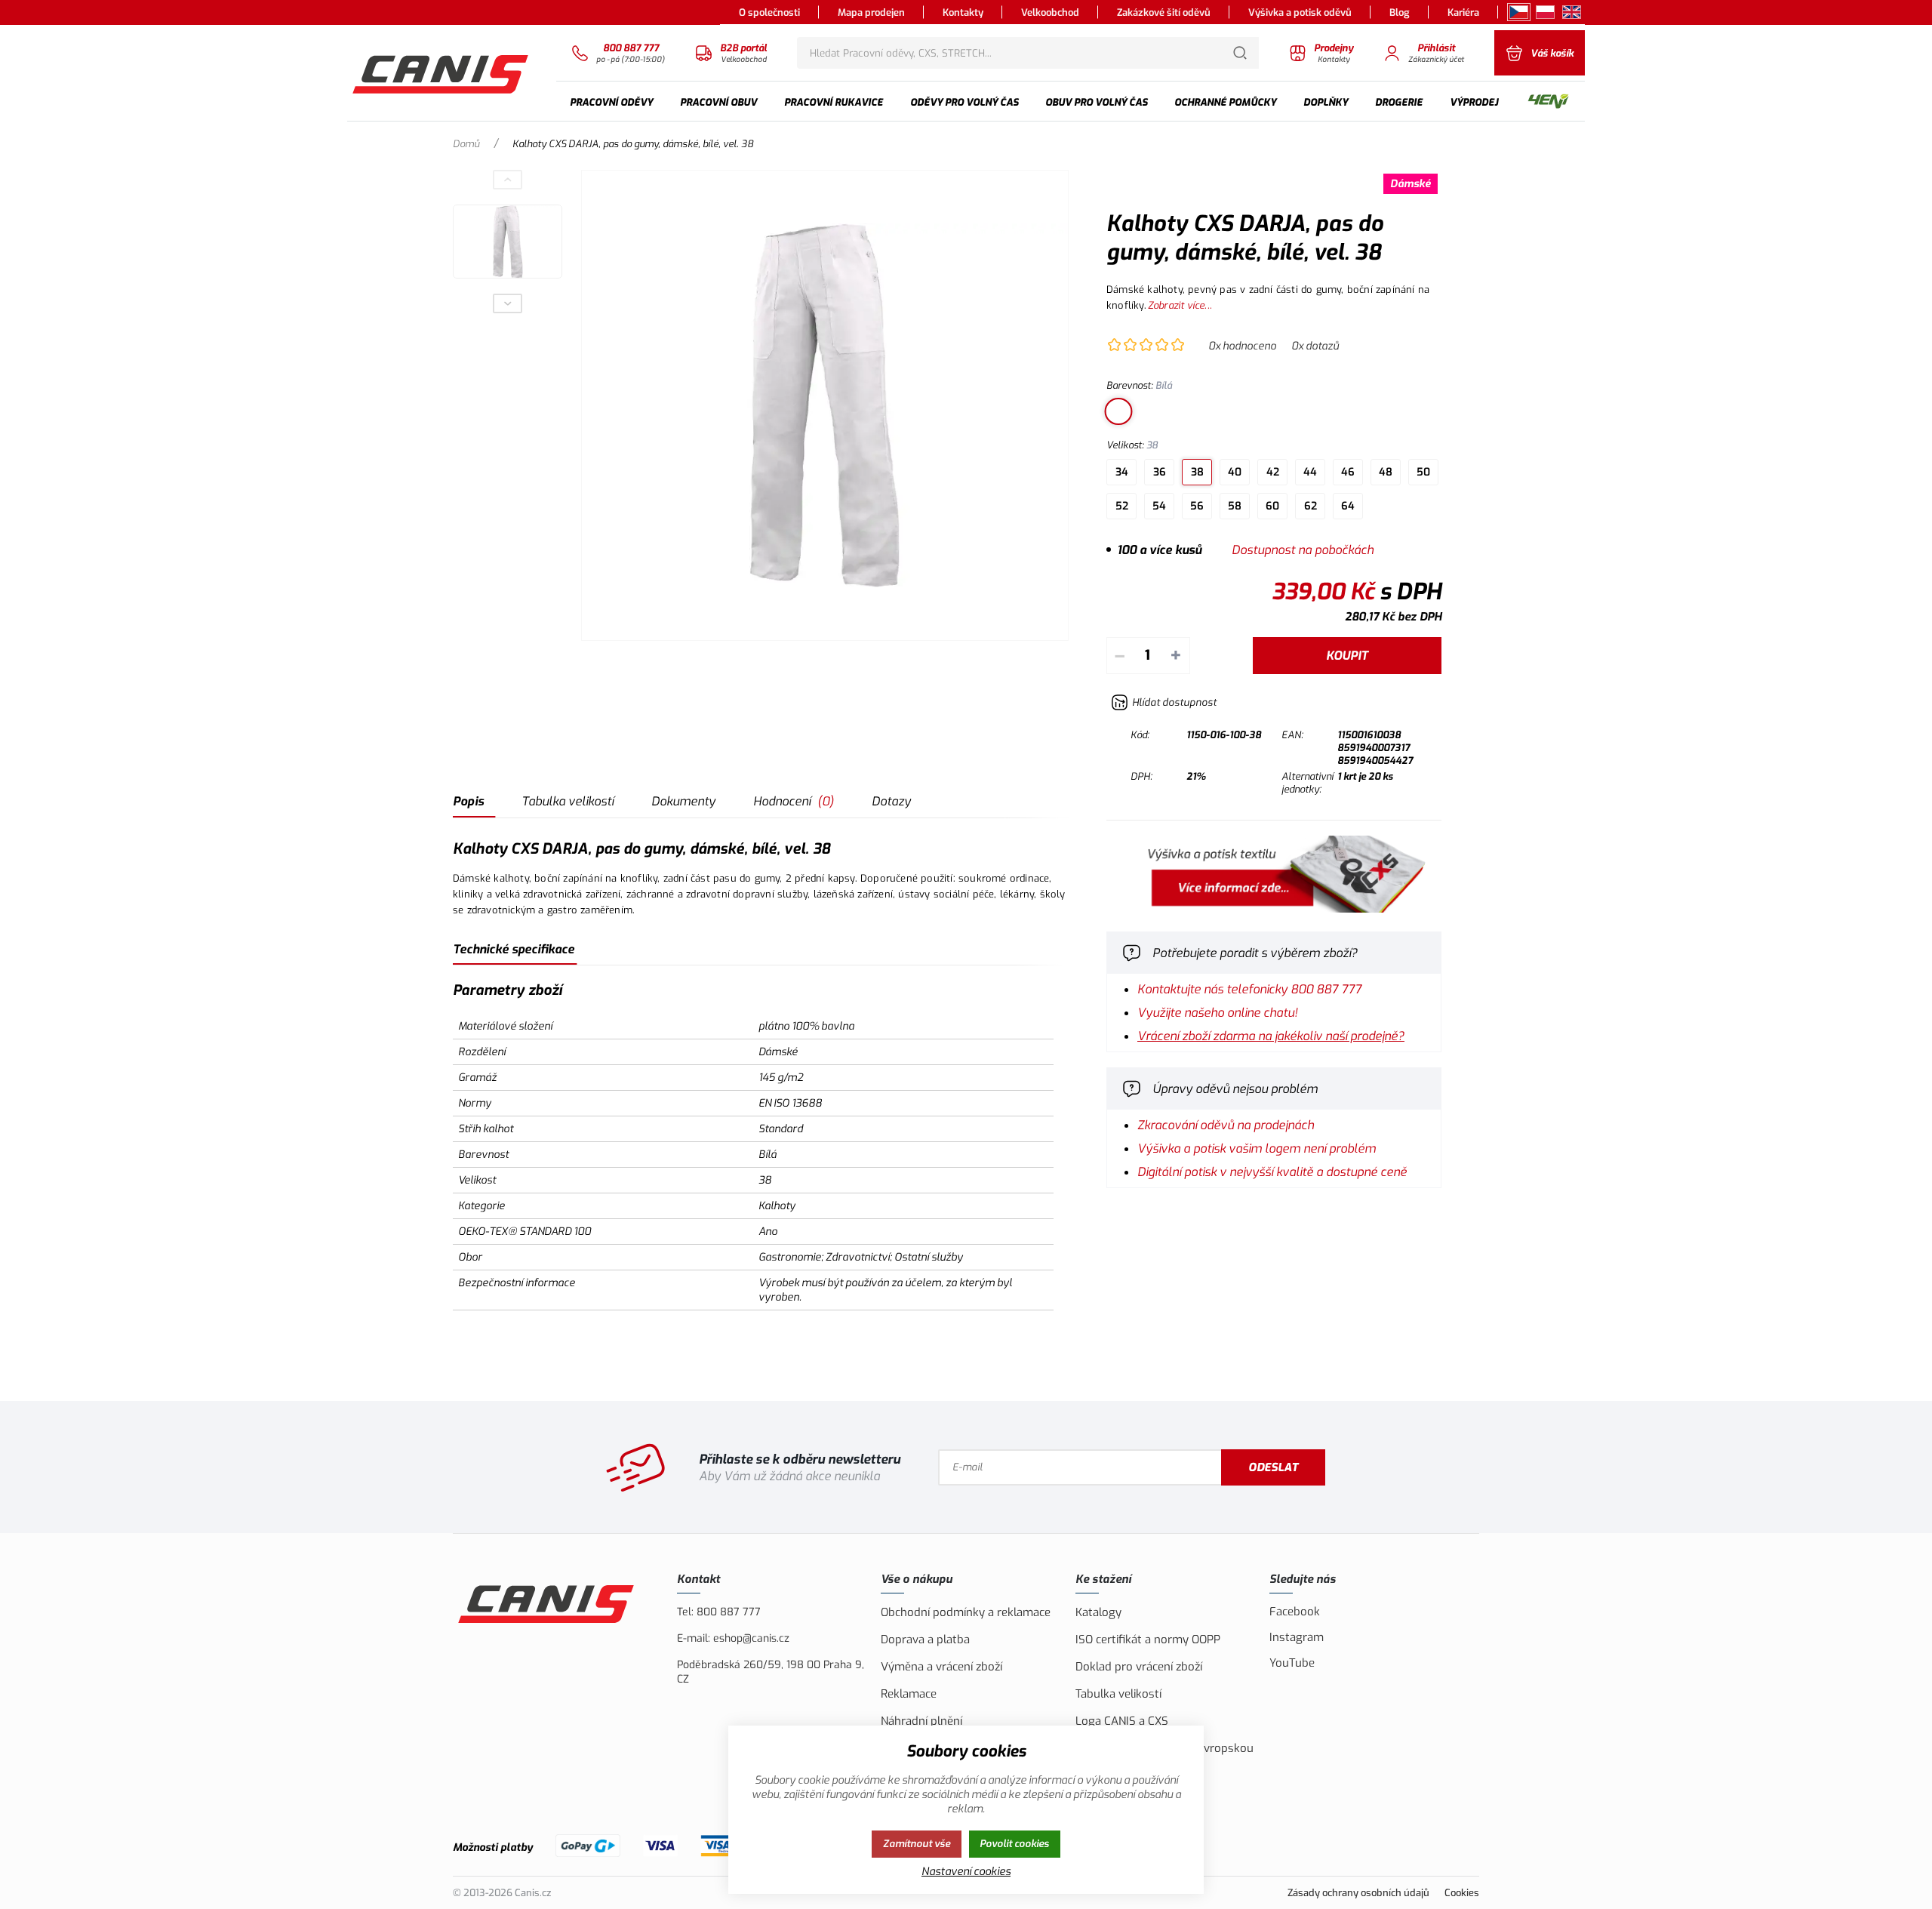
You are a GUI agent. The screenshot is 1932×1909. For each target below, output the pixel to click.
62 (1311, 506)
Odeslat (1273, 1467)
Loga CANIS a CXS (1122, 1721)
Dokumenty (683, 801)
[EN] (1572, 12)
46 (1348, 472)
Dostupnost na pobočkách (1303, 550)
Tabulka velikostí (568, 801)
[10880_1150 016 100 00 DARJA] (825, 405)
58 (1235, 506)
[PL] (1545, 12)
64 (1348, 506)
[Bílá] (1118, 411)
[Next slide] (508, 303)
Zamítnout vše (917, 1844)
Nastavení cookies (966, 1872)
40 (1235, 472)
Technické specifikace (514, 949)
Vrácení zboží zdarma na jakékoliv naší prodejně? (1271, 1036)
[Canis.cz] (442, 72)
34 (1122, 472)
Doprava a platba (925, 1640)
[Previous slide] (508, 180)
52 (1122, 506)
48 (1386, 472)
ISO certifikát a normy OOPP (1148, 1640)
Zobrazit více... (1180, 305)
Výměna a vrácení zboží (941, 1667)
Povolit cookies (1014, 1844)
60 (1272, 506)
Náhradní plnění (921, 1721)
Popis (468, 801)
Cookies (1462, 1893)
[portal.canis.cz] (1274, 908)
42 (1273, 472)
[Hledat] (1240, 53)
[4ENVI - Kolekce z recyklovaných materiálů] (1548, 102)
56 (1197, 506)
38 (1197, 472)
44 (1310, 472)
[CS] (1519, 12)
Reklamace (909, 1694)
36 (1160, 472)
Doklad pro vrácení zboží (1139, 1667)
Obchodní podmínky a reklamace (966, 1612)
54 (1159, 506)
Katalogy (1098, 1612)
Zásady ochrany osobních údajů (1358, 1893)
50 (1423, 472)
